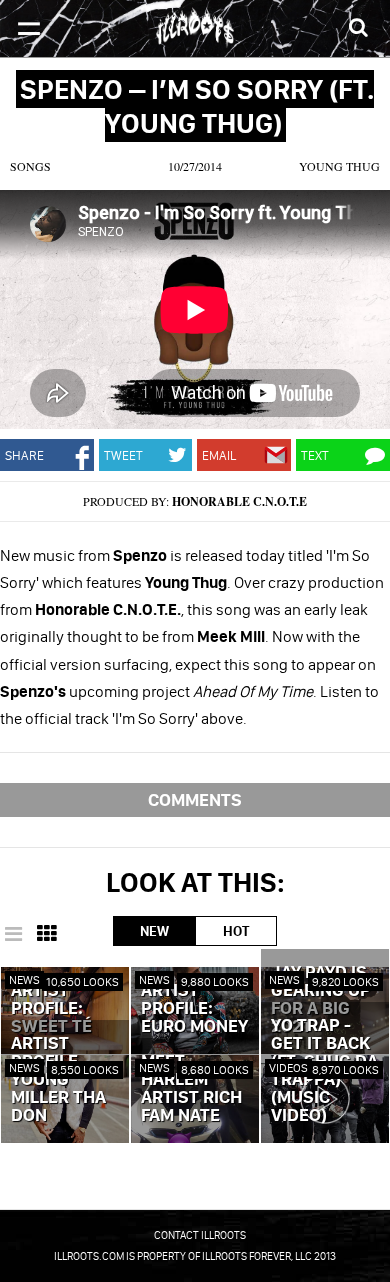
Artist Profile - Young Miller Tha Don (58, 1080)
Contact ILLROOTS (200, 1235)
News (24, 979)
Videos (288, 1067)
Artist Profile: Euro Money (194, 1009)
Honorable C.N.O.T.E (239, 501)
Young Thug (339, 166)
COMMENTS (195, 799)
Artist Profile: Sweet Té (51, 1009)
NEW (154, 931)
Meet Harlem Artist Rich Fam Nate (191, 1089)
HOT (236, 931)
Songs (30, 166)
